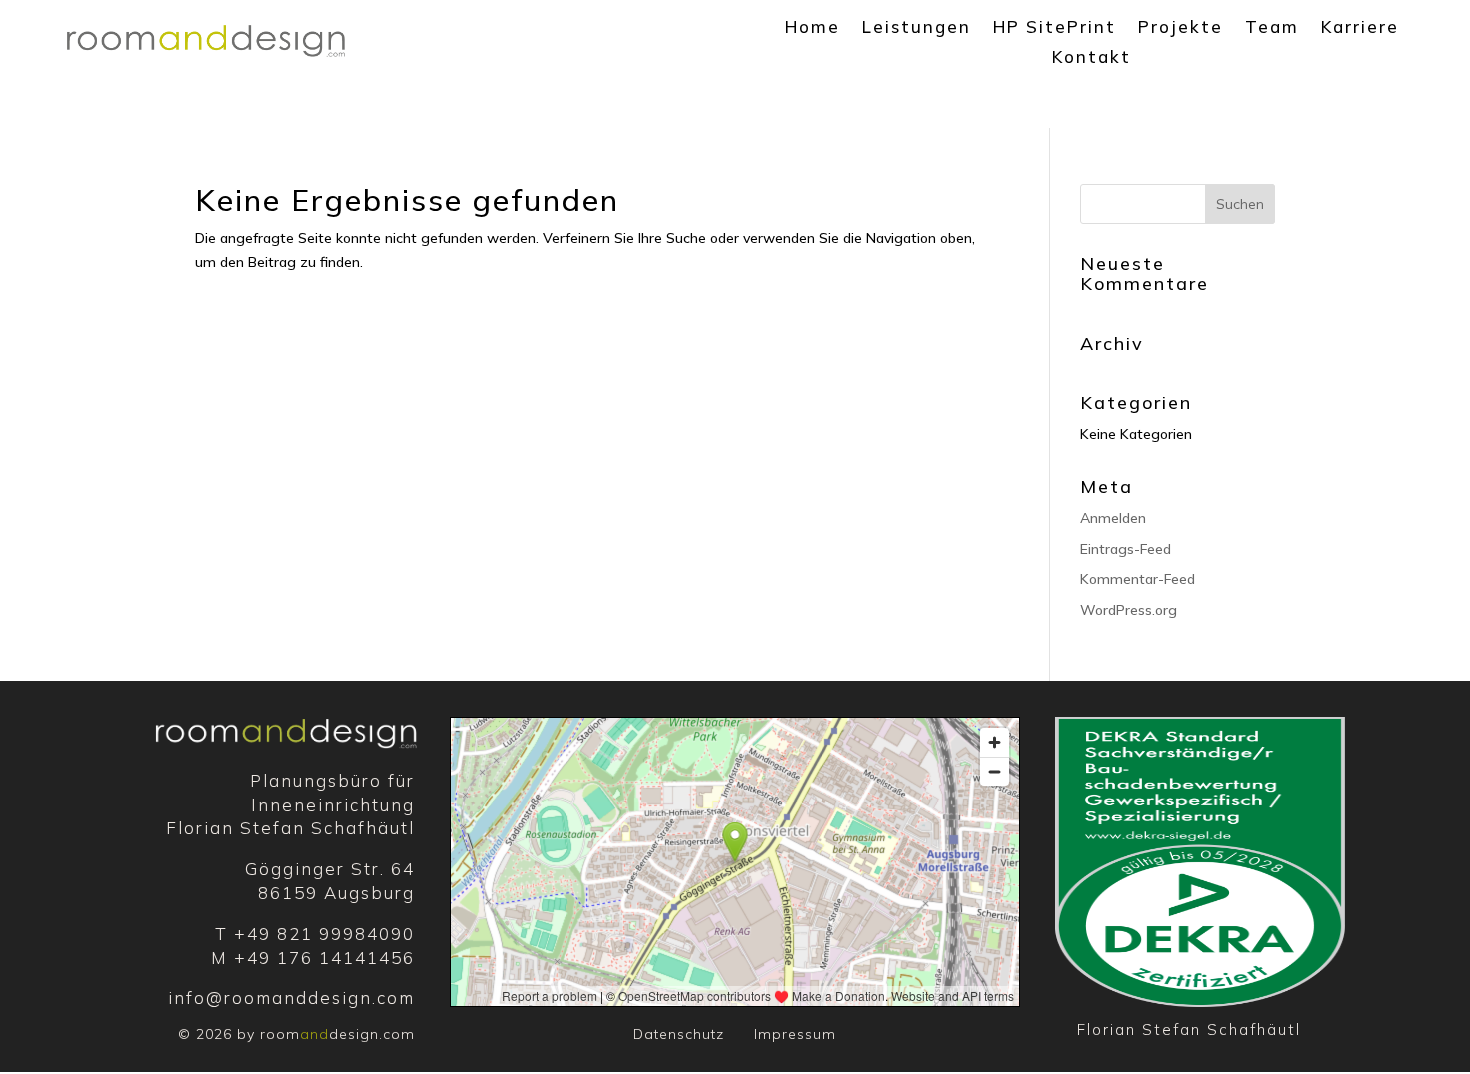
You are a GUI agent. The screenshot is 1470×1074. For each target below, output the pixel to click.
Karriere (1360, 28)
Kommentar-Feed (1137, 579)
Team (1272, 28)
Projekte (1180, 28)
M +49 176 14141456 (313, 957)
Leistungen (916, 28)
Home (812, 28)
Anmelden (1113, 518)
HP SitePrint (1054, 28)
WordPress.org (1128, 610)
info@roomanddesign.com (291, 997)
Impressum (795, 1034)
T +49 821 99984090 (315, 933)
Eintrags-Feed (1125, 549)
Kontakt (1091, 58)
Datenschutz (678, 1034)
